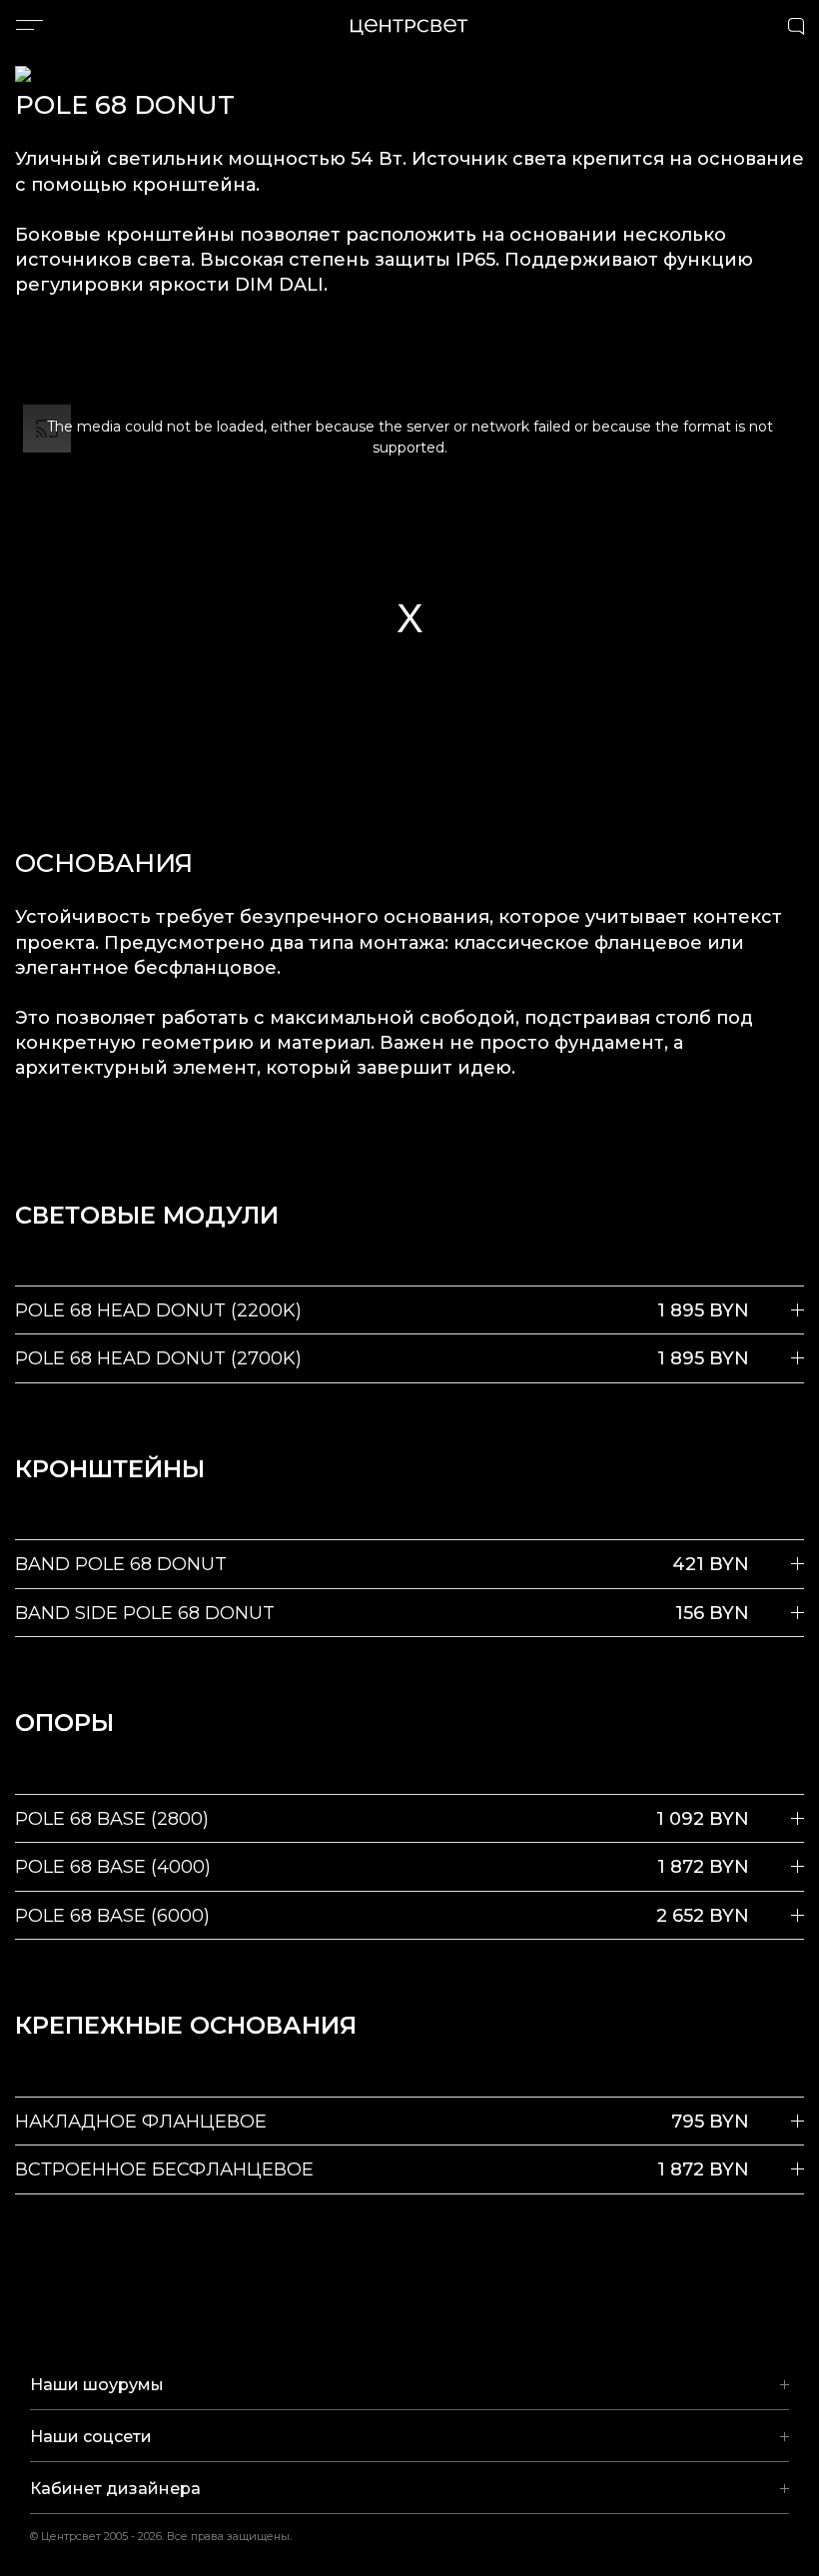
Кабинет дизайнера (115, 2489)
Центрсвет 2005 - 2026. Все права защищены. (174, 2536)
